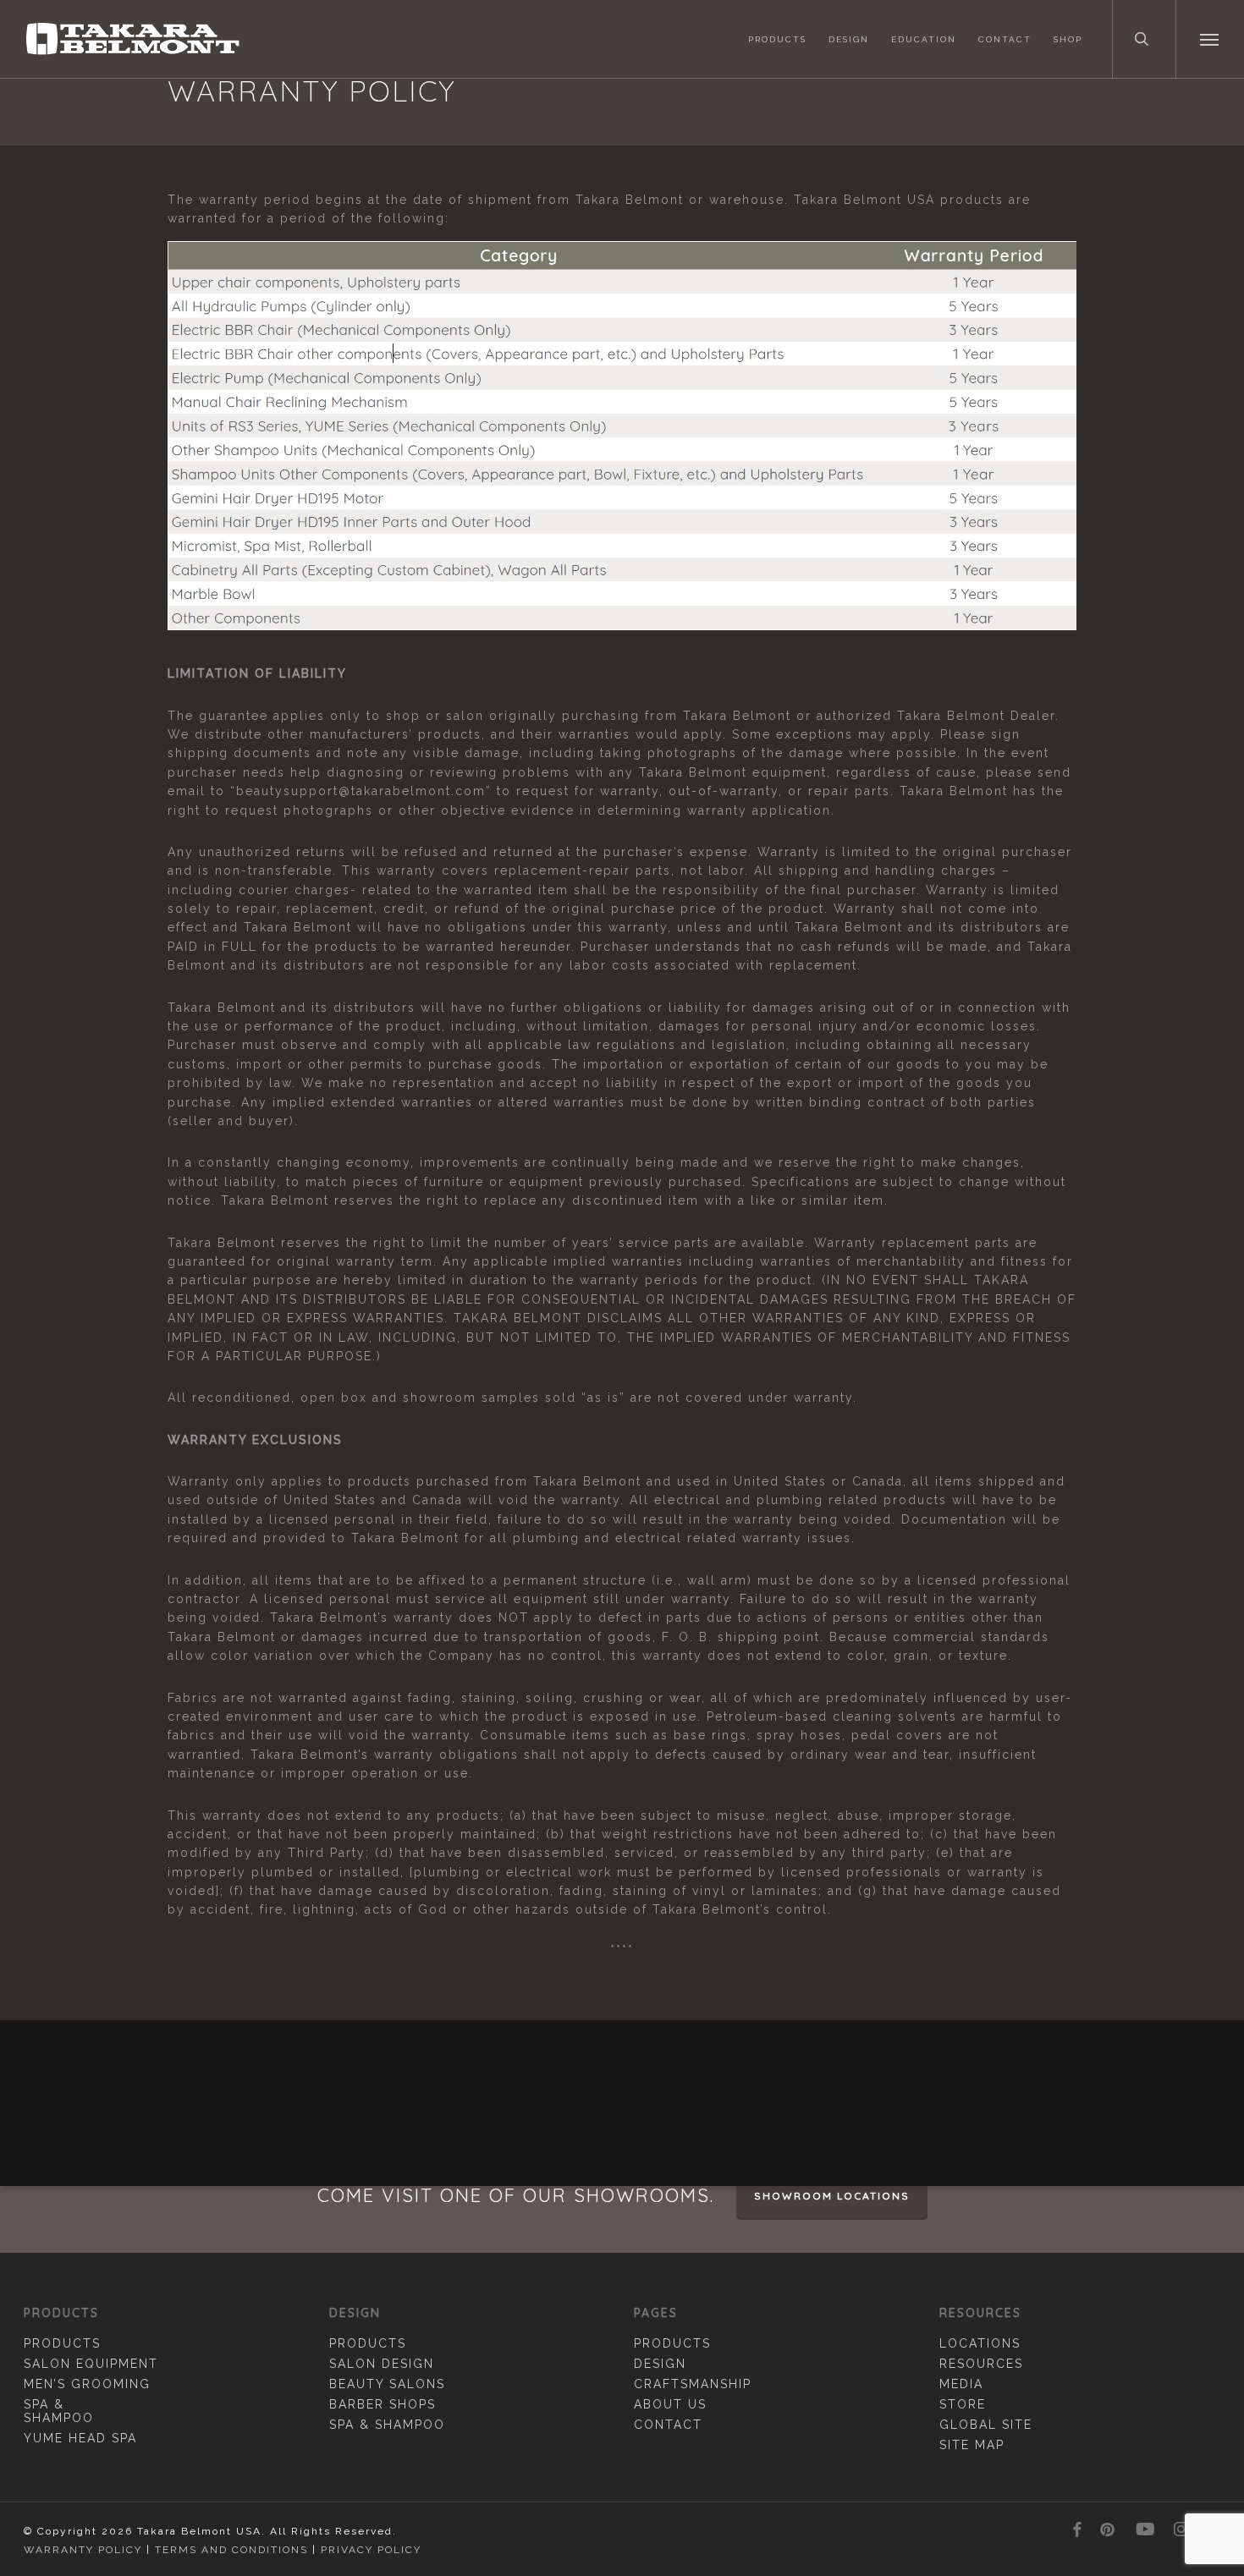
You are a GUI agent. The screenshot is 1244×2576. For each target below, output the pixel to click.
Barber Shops (383, 2404)
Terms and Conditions (231, 2550)
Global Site (986, 2425)
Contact (668, 2425)
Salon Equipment (91, 2364)
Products (62, 2343)
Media (961, 2384)
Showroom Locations (832, 2196)
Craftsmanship (693, 2384)
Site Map (972, 2445)
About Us (670, 2404)
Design (660, 2364)
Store (963, 2404)
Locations (980, 2343)
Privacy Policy (371, 2550)
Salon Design (382, 2364)
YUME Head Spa (80, 2438)
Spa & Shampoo (59, 2411)
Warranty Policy (83, 2550)
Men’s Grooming (87, 2384)
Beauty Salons (387, 2384)
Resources (981, 2364)
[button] (1210, 39)
